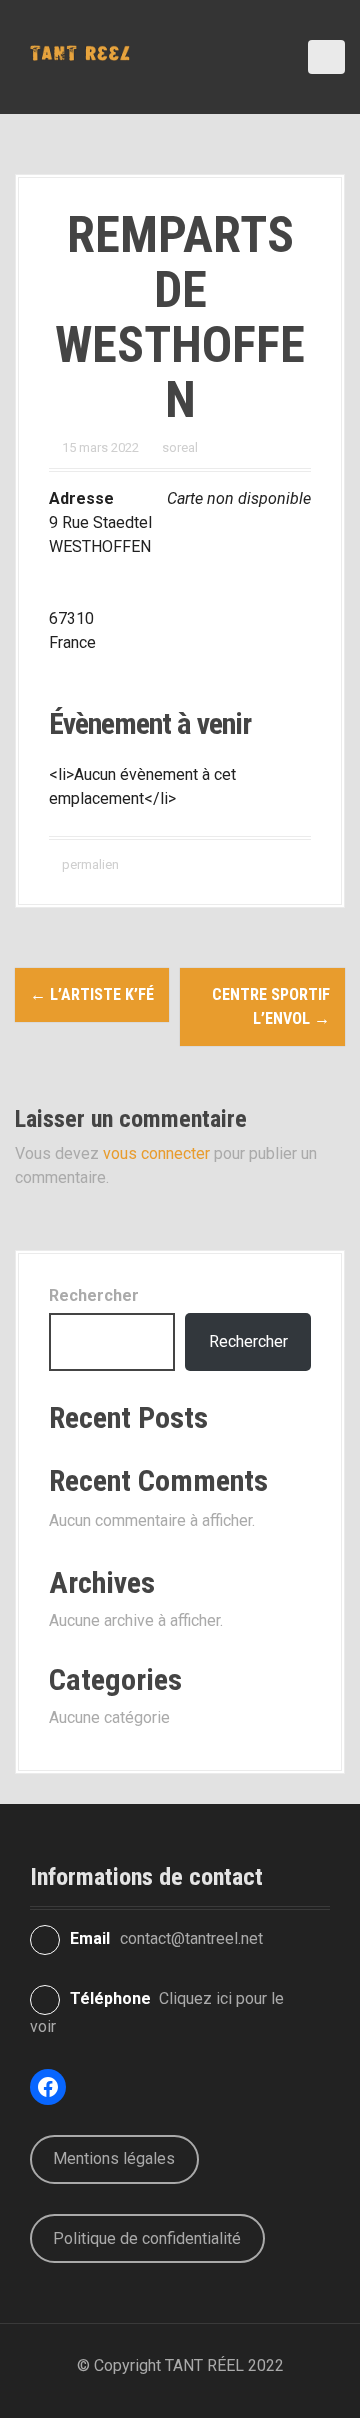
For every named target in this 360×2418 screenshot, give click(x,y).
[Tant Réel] (80, 51)
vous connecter (156, 1153)
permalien (89, 864)
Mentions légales (114, 2158)
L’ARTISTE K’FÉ (92, 994)
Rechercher (94, 1295)
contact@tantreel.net (191, 1938)
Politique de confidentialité (147, 2238)
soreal (180, 447)
